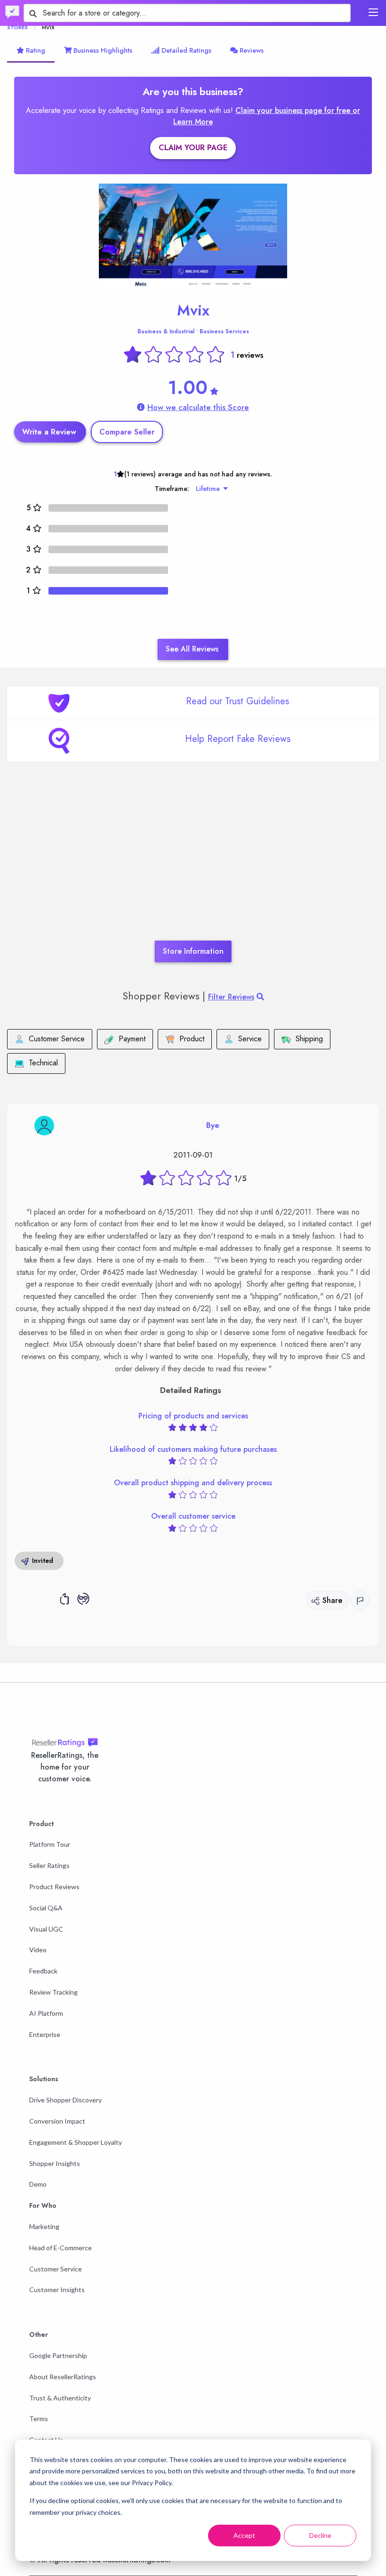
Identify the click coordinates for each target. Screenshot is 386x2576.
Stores (17, 27)
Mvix (193, 310)
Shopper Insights (55, 2163)
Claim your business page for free (294, 110)
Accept (244, 2535)
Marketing (44, 2226)
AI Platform (46, 2013)
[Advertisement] (193, 865)
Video (38, 1950)
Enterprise (45, 2034)
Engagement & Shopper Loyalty (76, 2142)
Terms (39, 2419)
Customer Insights (57, 2290)
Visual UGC (46, 1929)
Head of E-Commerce (60, 2248)
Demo (38, 2184)
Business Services (224, 331)
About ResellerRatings (63, 2377)
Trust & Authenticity (60, 2398)
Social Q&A (46, 1908)
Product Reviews (54, 1887)
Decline (320, 2535)
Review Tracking (53, 1992)
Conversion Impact (57, 2121)
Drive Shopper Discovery (65, 2100)
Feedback (43, 1971)
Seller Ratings (49, 1865)
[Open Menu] (373, 12)
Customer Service (56, 2269)
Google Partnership (58, 2355)
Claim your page (193, 148)
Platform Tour (50, 1844)
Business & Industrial (166, 331)
